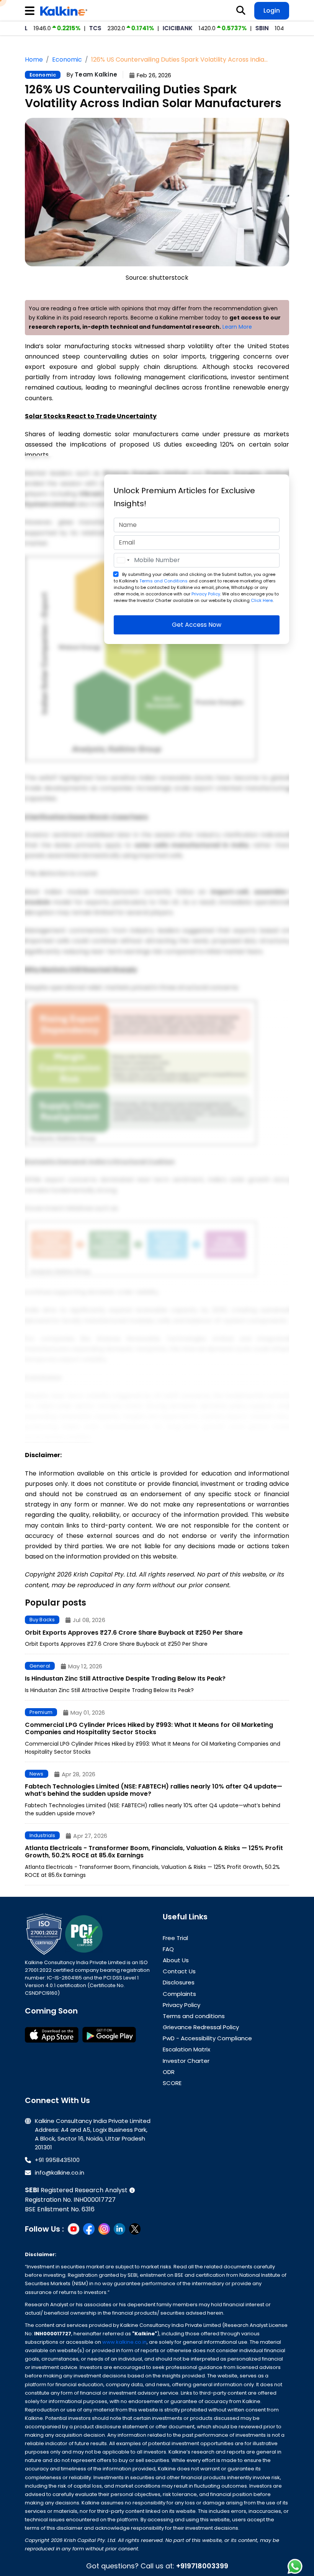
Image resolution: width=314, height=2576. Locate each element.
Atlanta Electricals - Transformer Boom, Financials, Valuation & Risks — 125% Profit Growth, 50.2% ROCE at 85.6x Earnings (154, 1852)
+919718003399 (202, 2566)
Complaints (179, 1994)
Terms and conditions (194, 2016)
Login (272, 11)
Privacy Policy (206, 594)
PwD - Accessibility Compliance (207, 2038)
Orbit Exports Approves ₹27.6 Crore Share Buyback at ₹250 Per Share (134, 1633)
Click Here (262, 600)
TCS (53, 28)
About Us (176, 1960)
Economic (43, 75)
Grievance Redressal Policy (201, 2027)
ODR (169, 2072)
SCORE (172, 2083)
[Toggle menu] (31, 11)
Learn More (237, 327)
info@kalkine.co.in (60, 2172)
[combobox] (123, 560)
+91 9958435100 (57, 2160)
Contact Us (179, 1971)
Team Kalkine (96, 74)
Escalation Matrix (186, 2049)
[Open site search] (241, 11)
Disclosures (179, 1982)
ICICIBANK (136, 28)
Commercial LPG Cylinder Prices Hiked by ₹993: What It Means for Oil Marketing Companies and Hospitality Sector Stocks (149, 1728)
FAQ (168, 1949)
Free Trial (175, 1938)
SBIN (220, 28)
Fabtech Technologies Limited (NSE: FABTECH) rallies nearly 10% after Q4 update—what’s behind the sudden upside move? (154, 1790)
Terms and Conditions (164, 581)
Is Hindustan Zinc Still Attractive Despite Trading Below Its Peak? (125, 1678)
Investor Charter (186, 2061)
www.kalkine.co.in (124, 2342)
